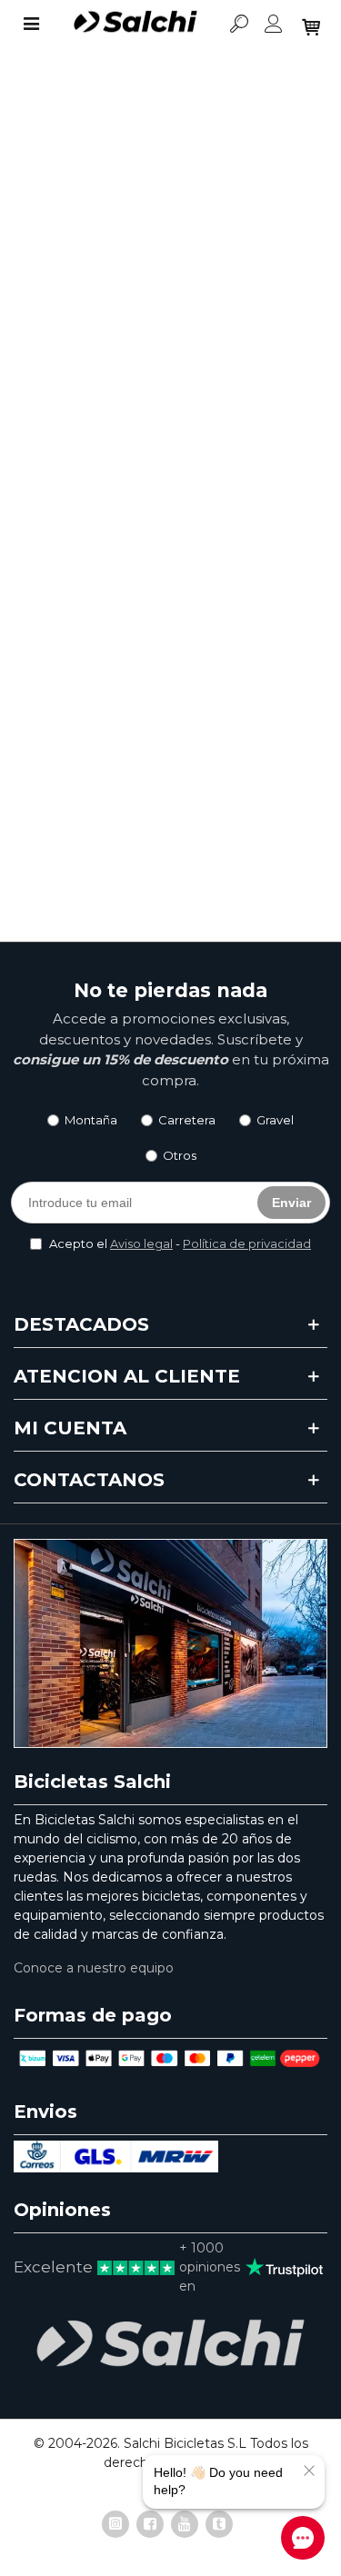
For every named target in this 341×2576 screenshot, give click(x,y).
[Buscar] (239, 23)
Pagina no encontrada (128, 394)
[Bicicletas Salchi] (135, 23)
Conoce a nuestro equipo (94, 1968)
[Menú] (31, 23)
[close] (309, 2471)
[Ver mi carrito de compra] (309, 23)
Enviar (291, 1203)
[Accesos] (274, 23)
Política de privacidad (247, 1243)
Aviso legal (141, 1243)
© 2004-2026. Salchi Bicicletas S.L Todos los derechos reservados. (171, 2453)
